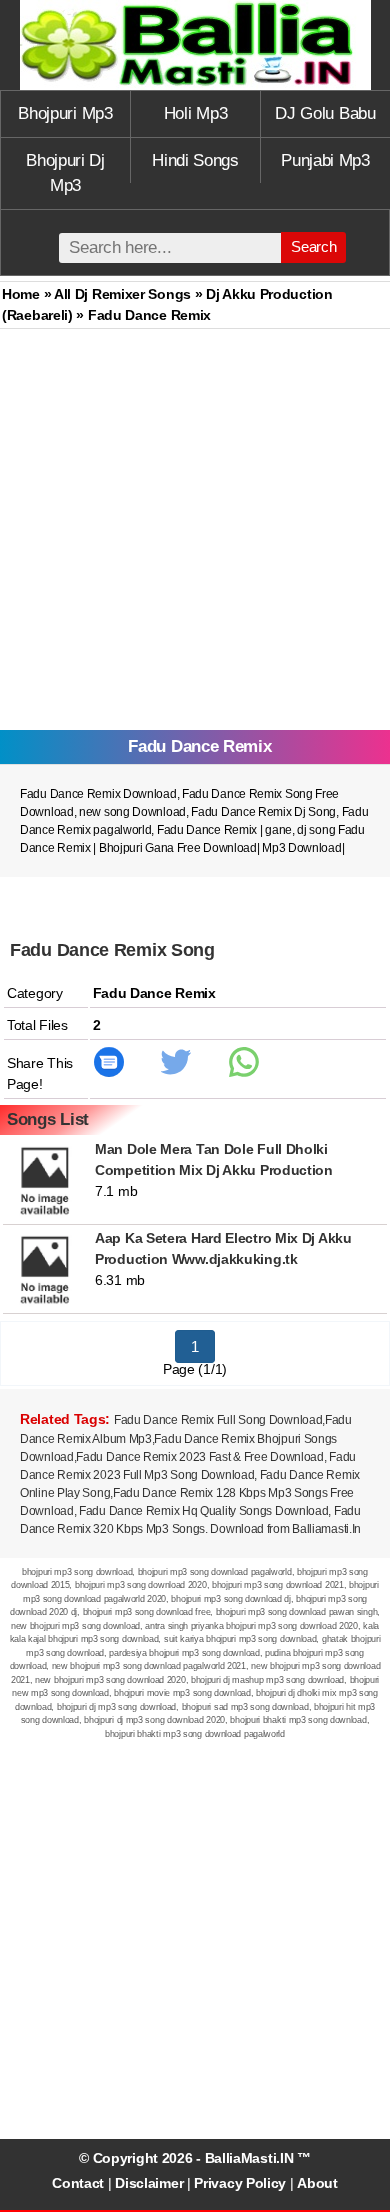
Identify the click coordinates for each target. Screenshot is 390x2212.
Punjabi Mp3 (325, 160)
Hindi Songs (195, 160)
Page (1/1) (195, 1369)
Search (313, 246)
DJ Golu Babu (325, 113)
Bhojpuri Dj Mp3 (65, 173)
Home (21, 294)
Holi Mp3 (196, 113)
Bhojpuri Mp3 (65, 113)
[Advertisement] (195, 534)
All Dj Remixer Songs (122, 294)
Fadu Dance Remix (208, 830)
